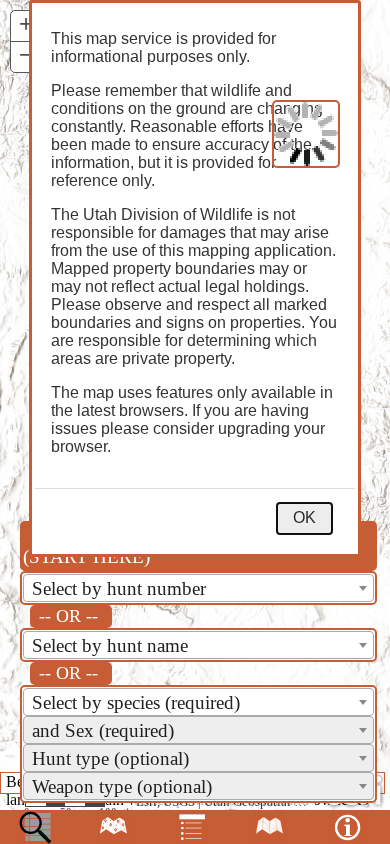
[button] (26, 26)
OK (304, 517)
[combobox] (198, 588)
